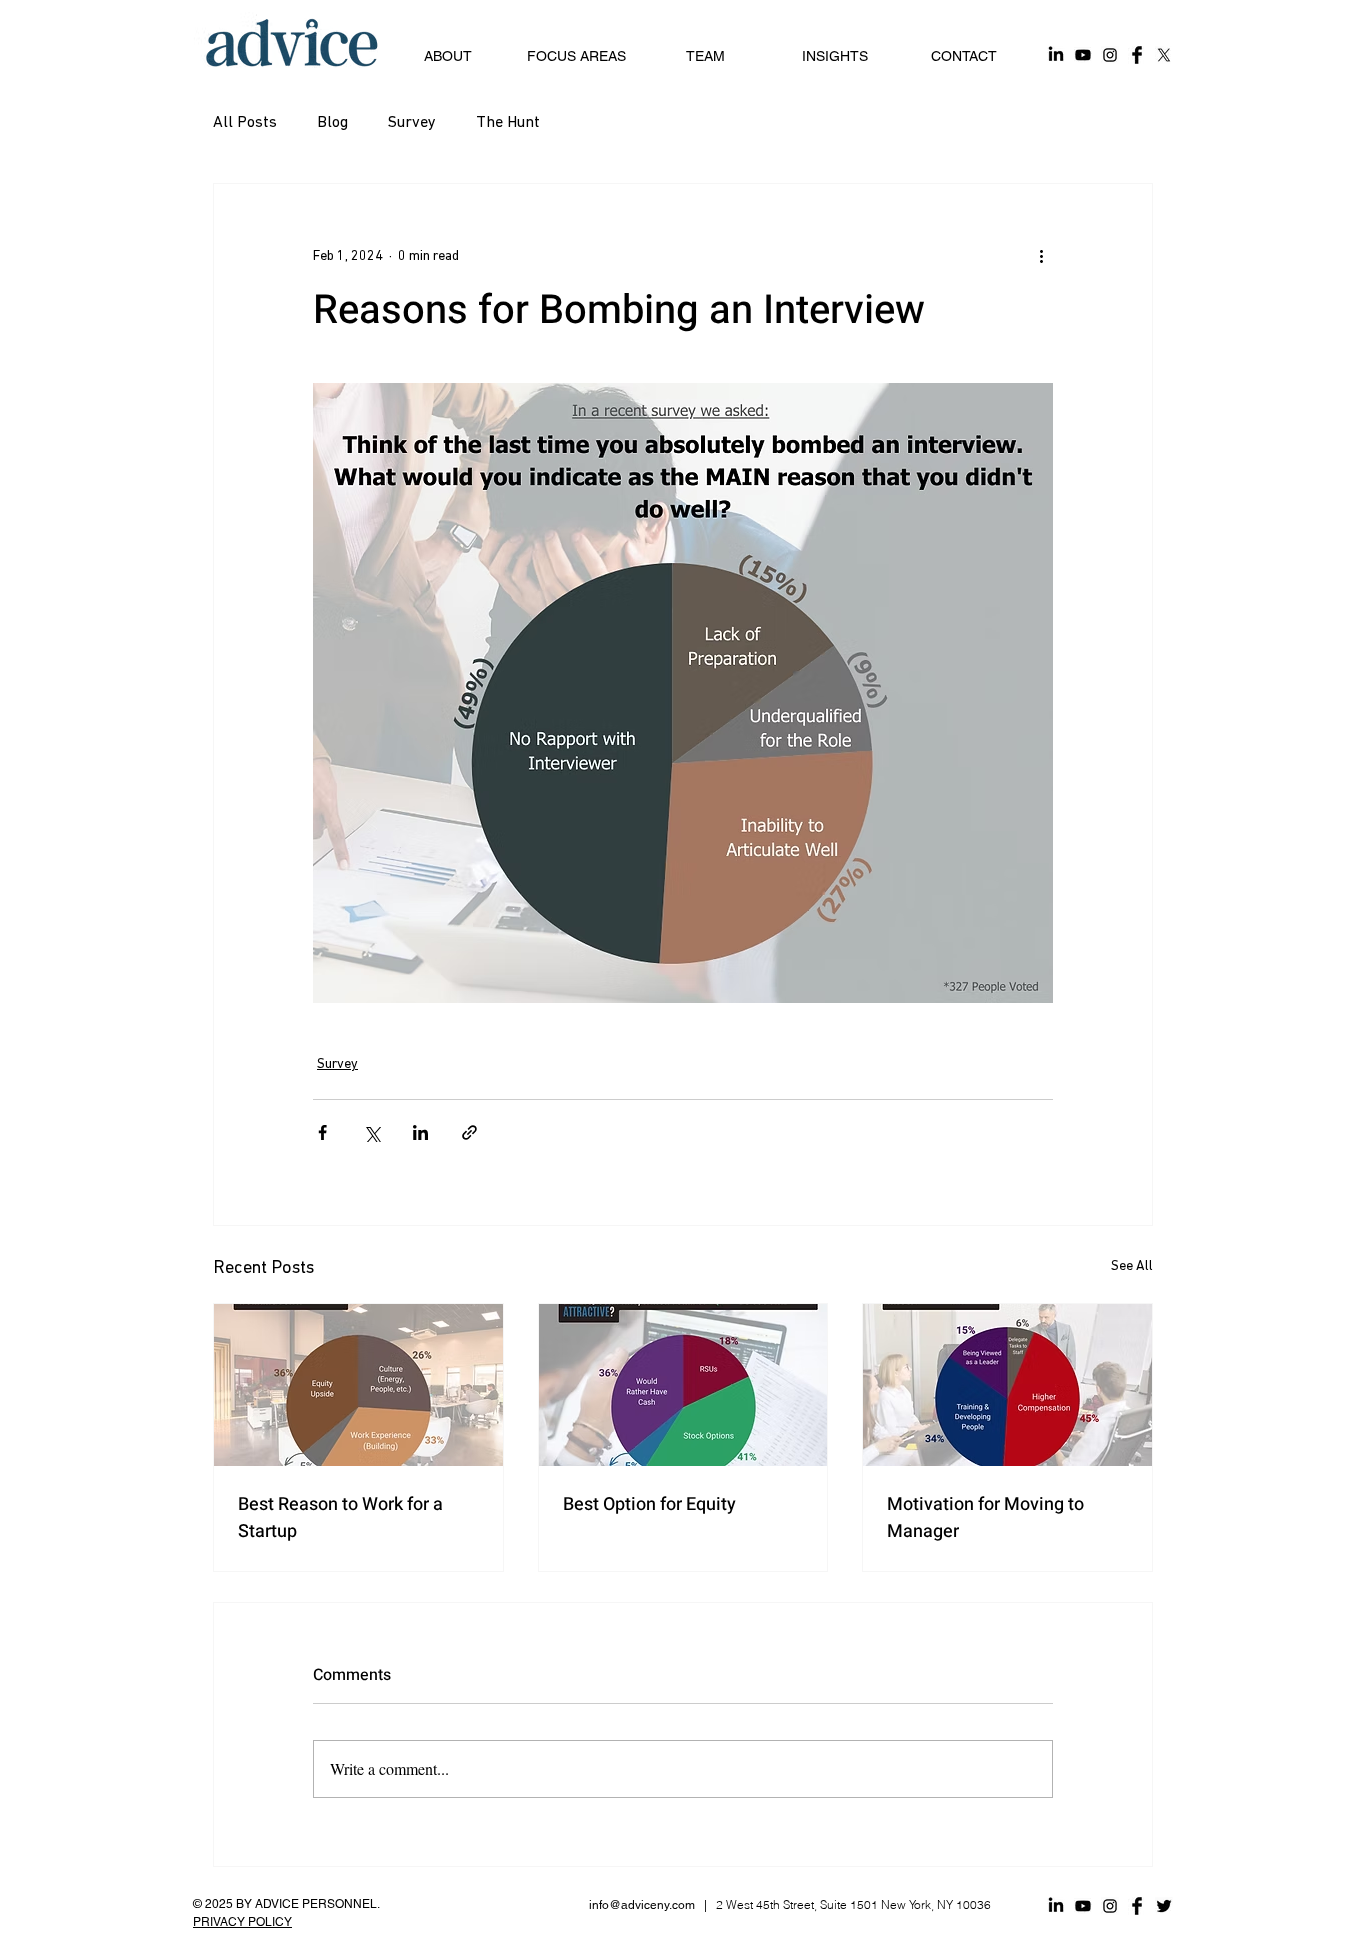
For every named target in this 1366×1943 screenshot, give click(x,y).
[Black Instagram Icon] (1110, 1906)
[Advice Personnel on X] (1164, 55)
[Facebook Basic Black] (1137, 1906)
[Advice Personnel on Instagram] (1110, 55)
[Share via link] (469, 1132)
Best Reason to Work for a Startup (340, 1518)
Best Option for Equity (649, 1504)
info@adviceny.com (642, 1905)
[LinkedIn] (1056, 1906)
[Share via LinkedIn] (420, 1132)
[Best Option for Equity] (683, 1385)
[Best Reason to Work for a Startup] (358, 1385)
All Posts (245, 123)
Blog (332, 123)
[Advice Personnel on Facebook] (1137, 55)
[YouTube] (1083, 1906)
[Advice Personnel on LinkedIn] (1056, 55)
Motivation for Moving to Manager (985, 1518)
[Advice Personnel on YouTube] (1083, 55)
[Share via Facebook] (322, 1132)
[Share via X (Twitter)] (371, 1132)
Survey (412, 123)
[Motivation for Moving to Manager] (1007, 1385)
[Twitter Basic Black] (1164, 1906)
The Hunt (508, 123)
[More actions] (1041, 256)
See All (1132, 1266)
